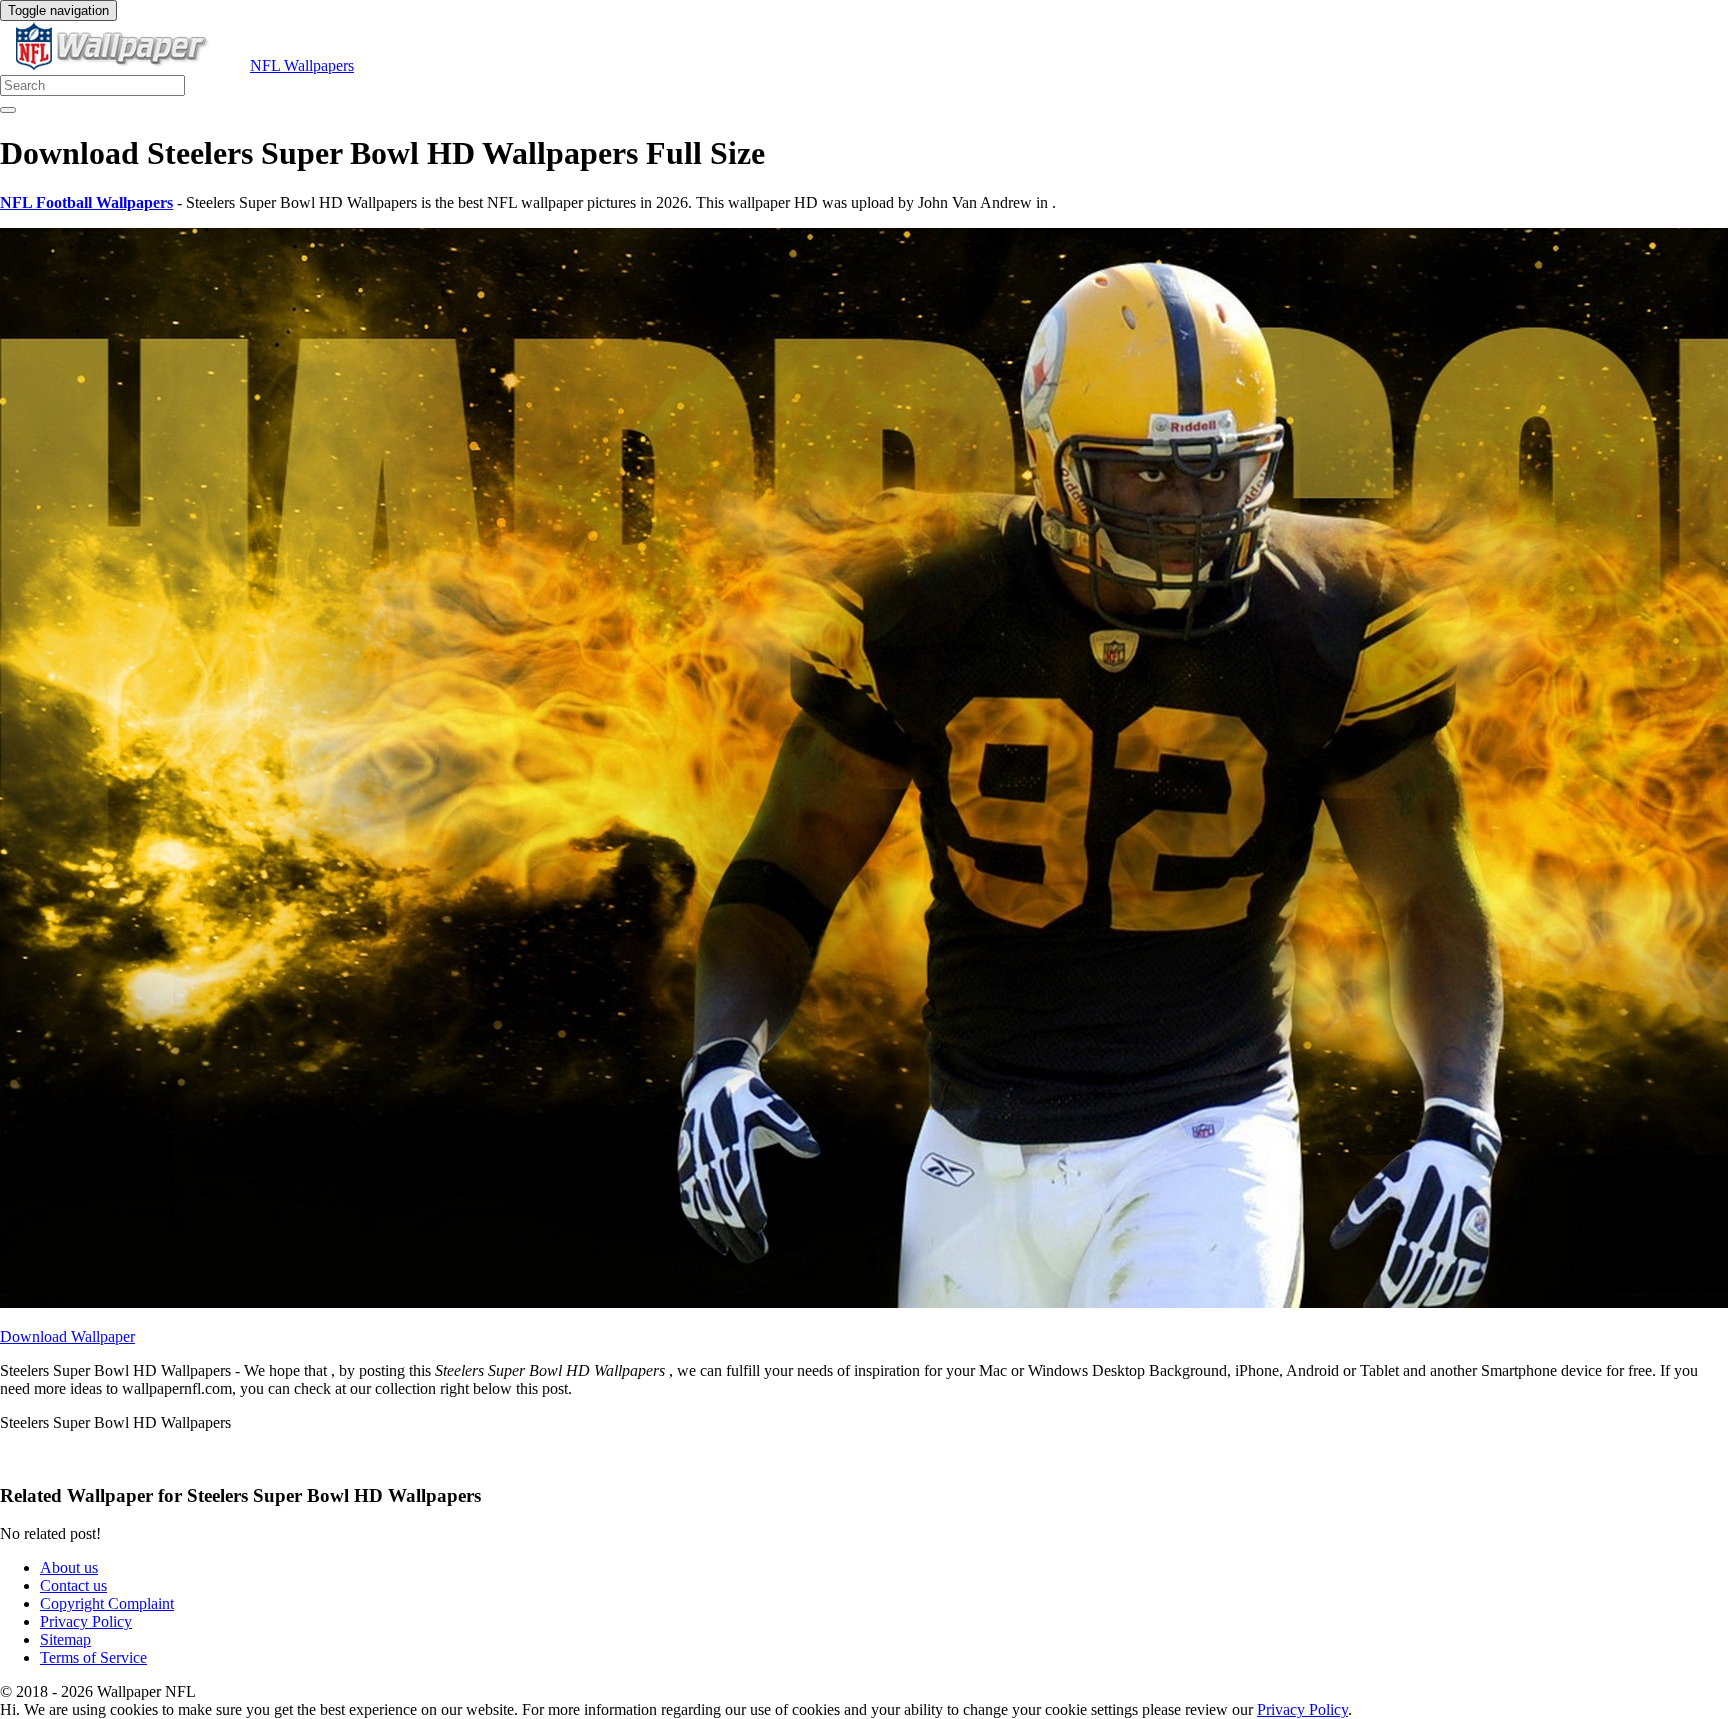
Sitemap (65, 1639)
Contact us (73, 1585)
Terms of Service (93, 1657)
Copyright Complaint (107, 1603)
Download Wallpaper (67, 1336)
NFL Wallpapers (302, 65)
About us (69, 1567)
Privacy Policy (86, 1621)
